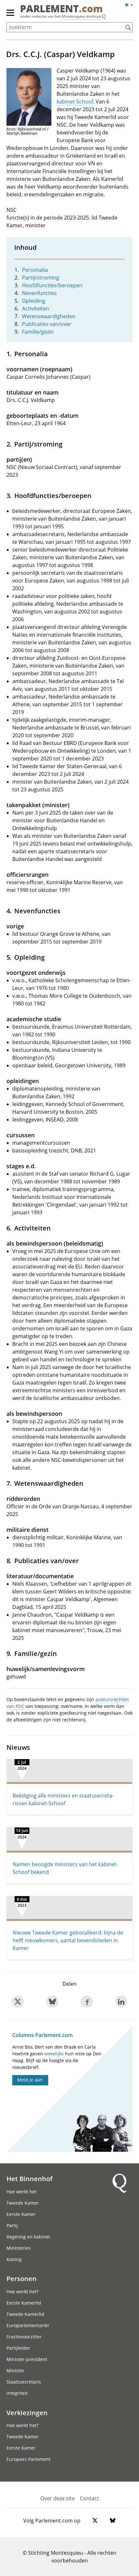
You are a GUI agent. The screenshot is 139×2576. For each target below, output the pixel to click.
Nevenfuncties (39, 293)
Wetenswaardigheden (49, 316)
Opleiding (34, 301)
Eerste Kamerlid (24, 2303)
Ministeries (19, 2248)
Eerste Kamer (21, 2214)
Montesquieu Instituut (81, 16)
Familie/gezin (38, 332)
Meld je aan (30, 2080)
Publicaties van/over (47, 324)
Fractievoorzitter (24, 2337)
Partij (12, 2225)
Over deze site (58, 2498)
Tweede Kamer (23, 2203)
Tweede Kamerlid (25, 2314)
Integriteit (17, 2393)
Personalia (35, 270)
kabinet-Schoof (75, 102)
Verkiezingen (27, 2413)
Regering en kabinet (28, 2237)
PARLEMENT (61, 9)
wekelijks (54, 2054)
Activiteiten (36, 309)
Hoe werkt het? (22, 2292)
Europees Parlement (28, 2459)
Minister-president (27, 2359)
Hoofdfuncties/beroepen (52, 285)
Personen (21, 2278)
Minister (16, 2370)
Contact (89, 2498)
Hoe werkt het (21, 2192)
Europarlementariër (28, 2325)
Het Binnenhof (29, 2179)
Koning (14, 2259)
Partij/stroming (41, 278)
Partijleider (18, 2348)
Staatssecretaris (24, 2382)
